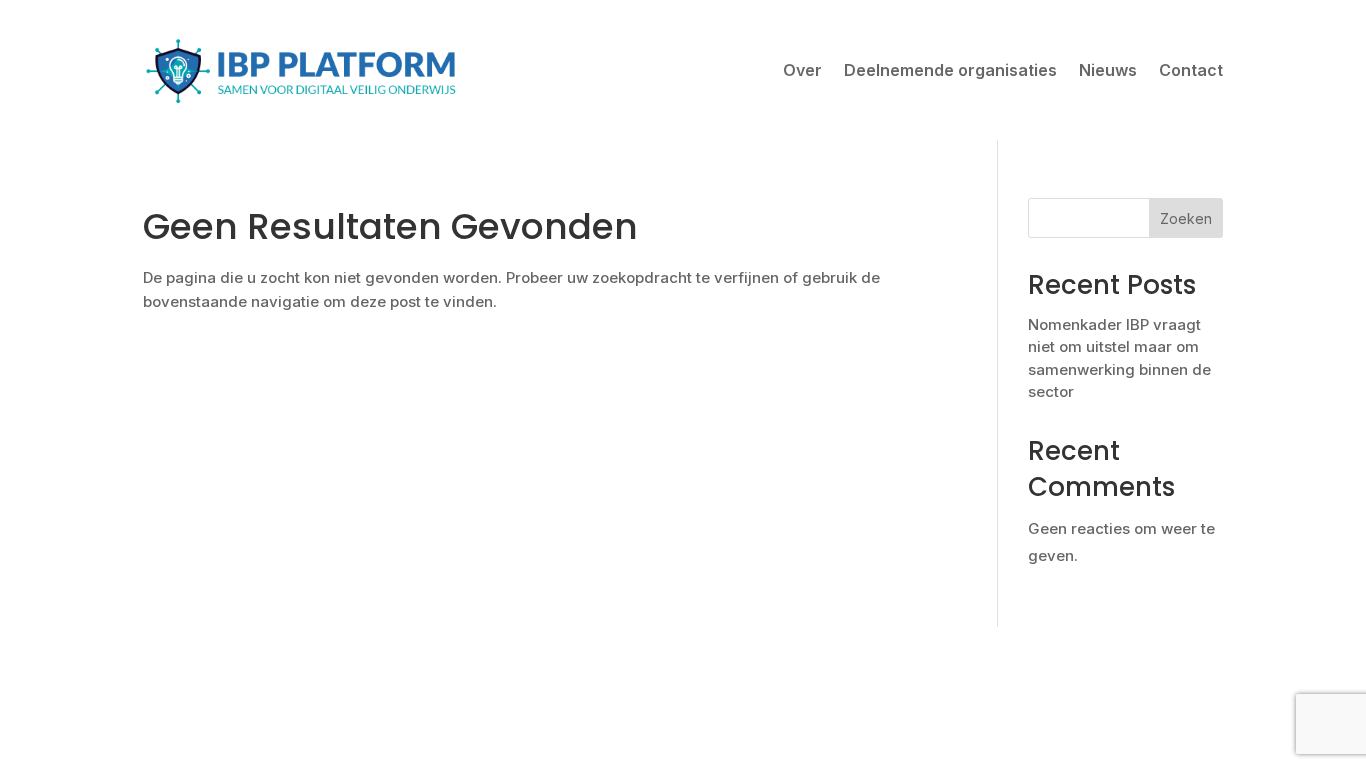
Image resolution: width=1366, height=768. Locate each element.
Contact (1191, 70)
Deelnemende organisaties (950, 70)
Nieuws (1108, 70)
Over (802, 70)
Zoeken (1186, 218)
